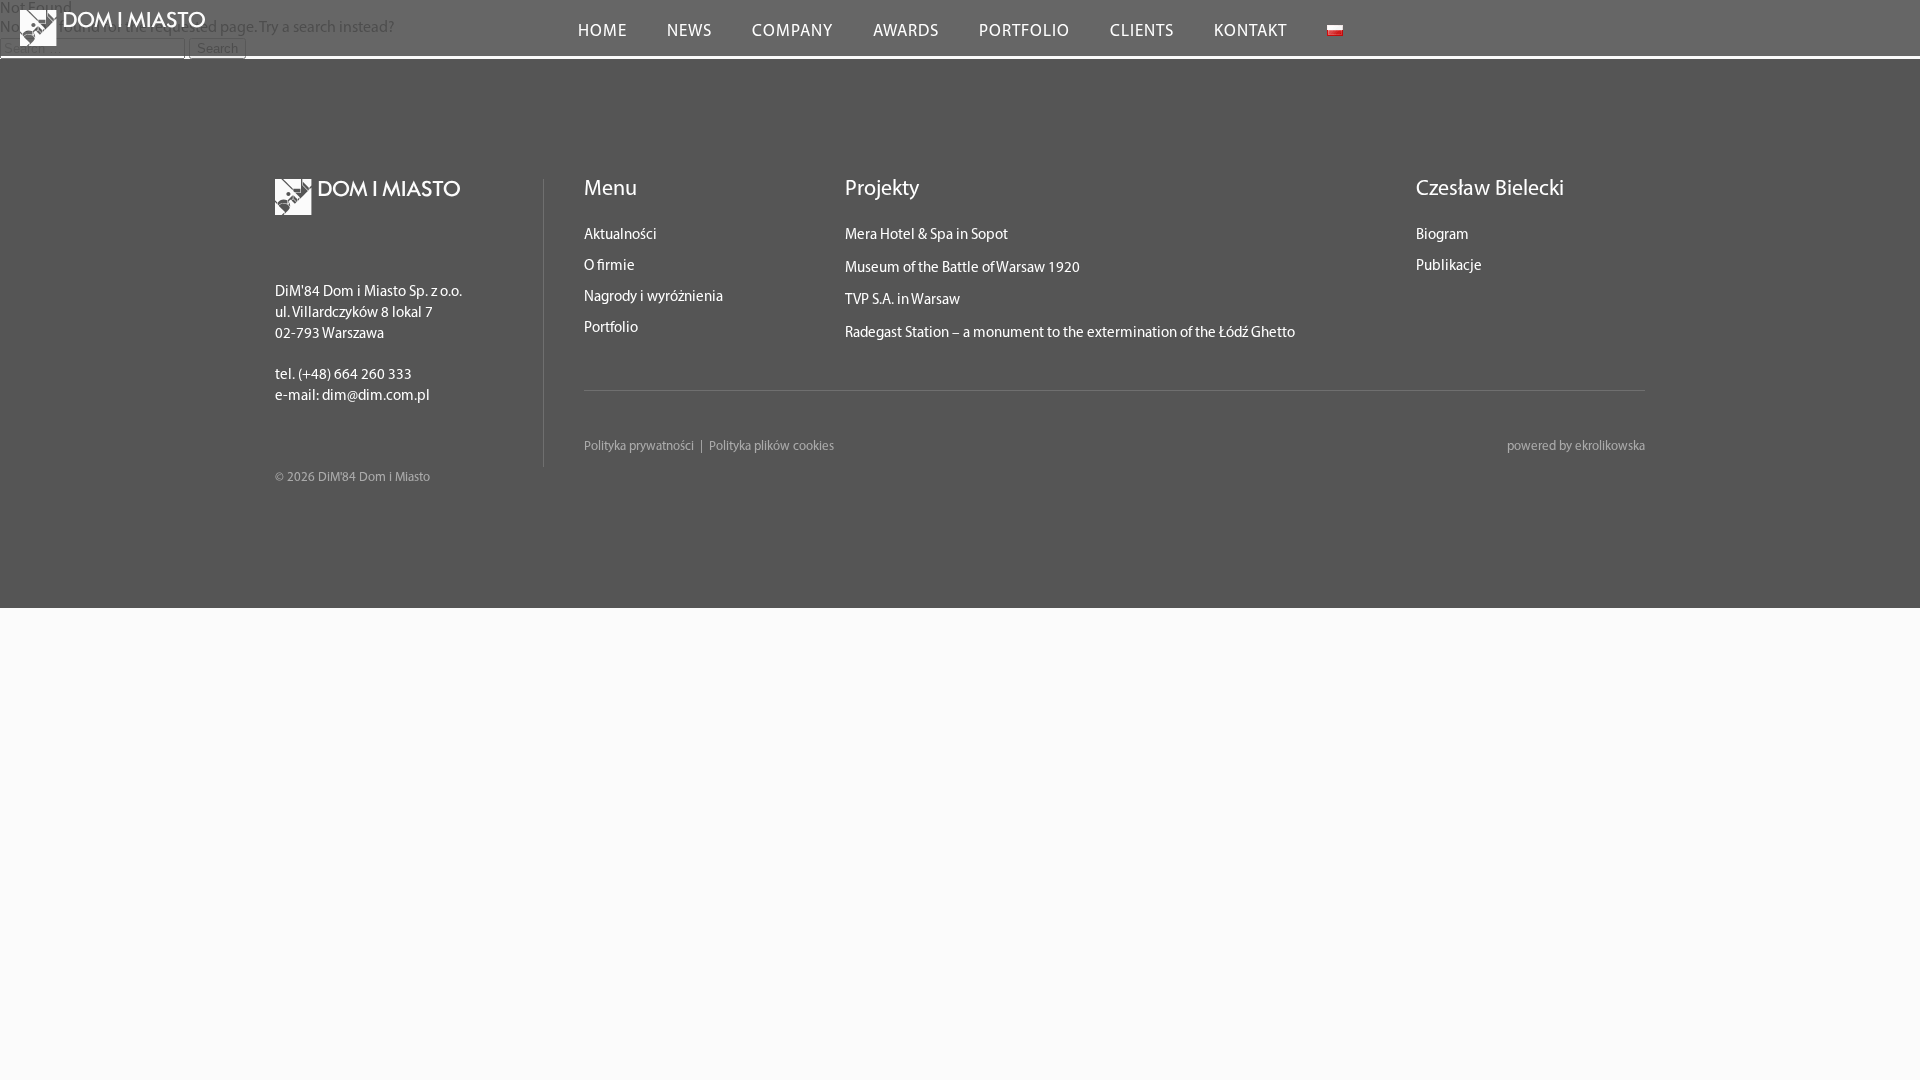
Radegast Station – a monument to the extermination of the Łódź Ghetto (1070, 333)
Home (602, 31)
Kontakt (1250, 31)
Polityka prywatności (639, 446)
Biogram (1442, 235)
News (689, 31)
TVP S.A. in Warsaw (902, 300)
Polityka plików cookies (771, 446)
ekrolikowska (1610, 446)
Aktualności (620, 235)
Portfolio (1024, 31)
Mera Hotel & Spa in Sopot (926, 235)
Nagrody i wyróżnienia (653, 297)
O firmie (609, 266)
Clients (1142, 31)
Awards (906, 31)
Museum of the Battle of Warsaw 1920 (962, 268)
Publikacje (1449, 266)
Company (792, 31)
